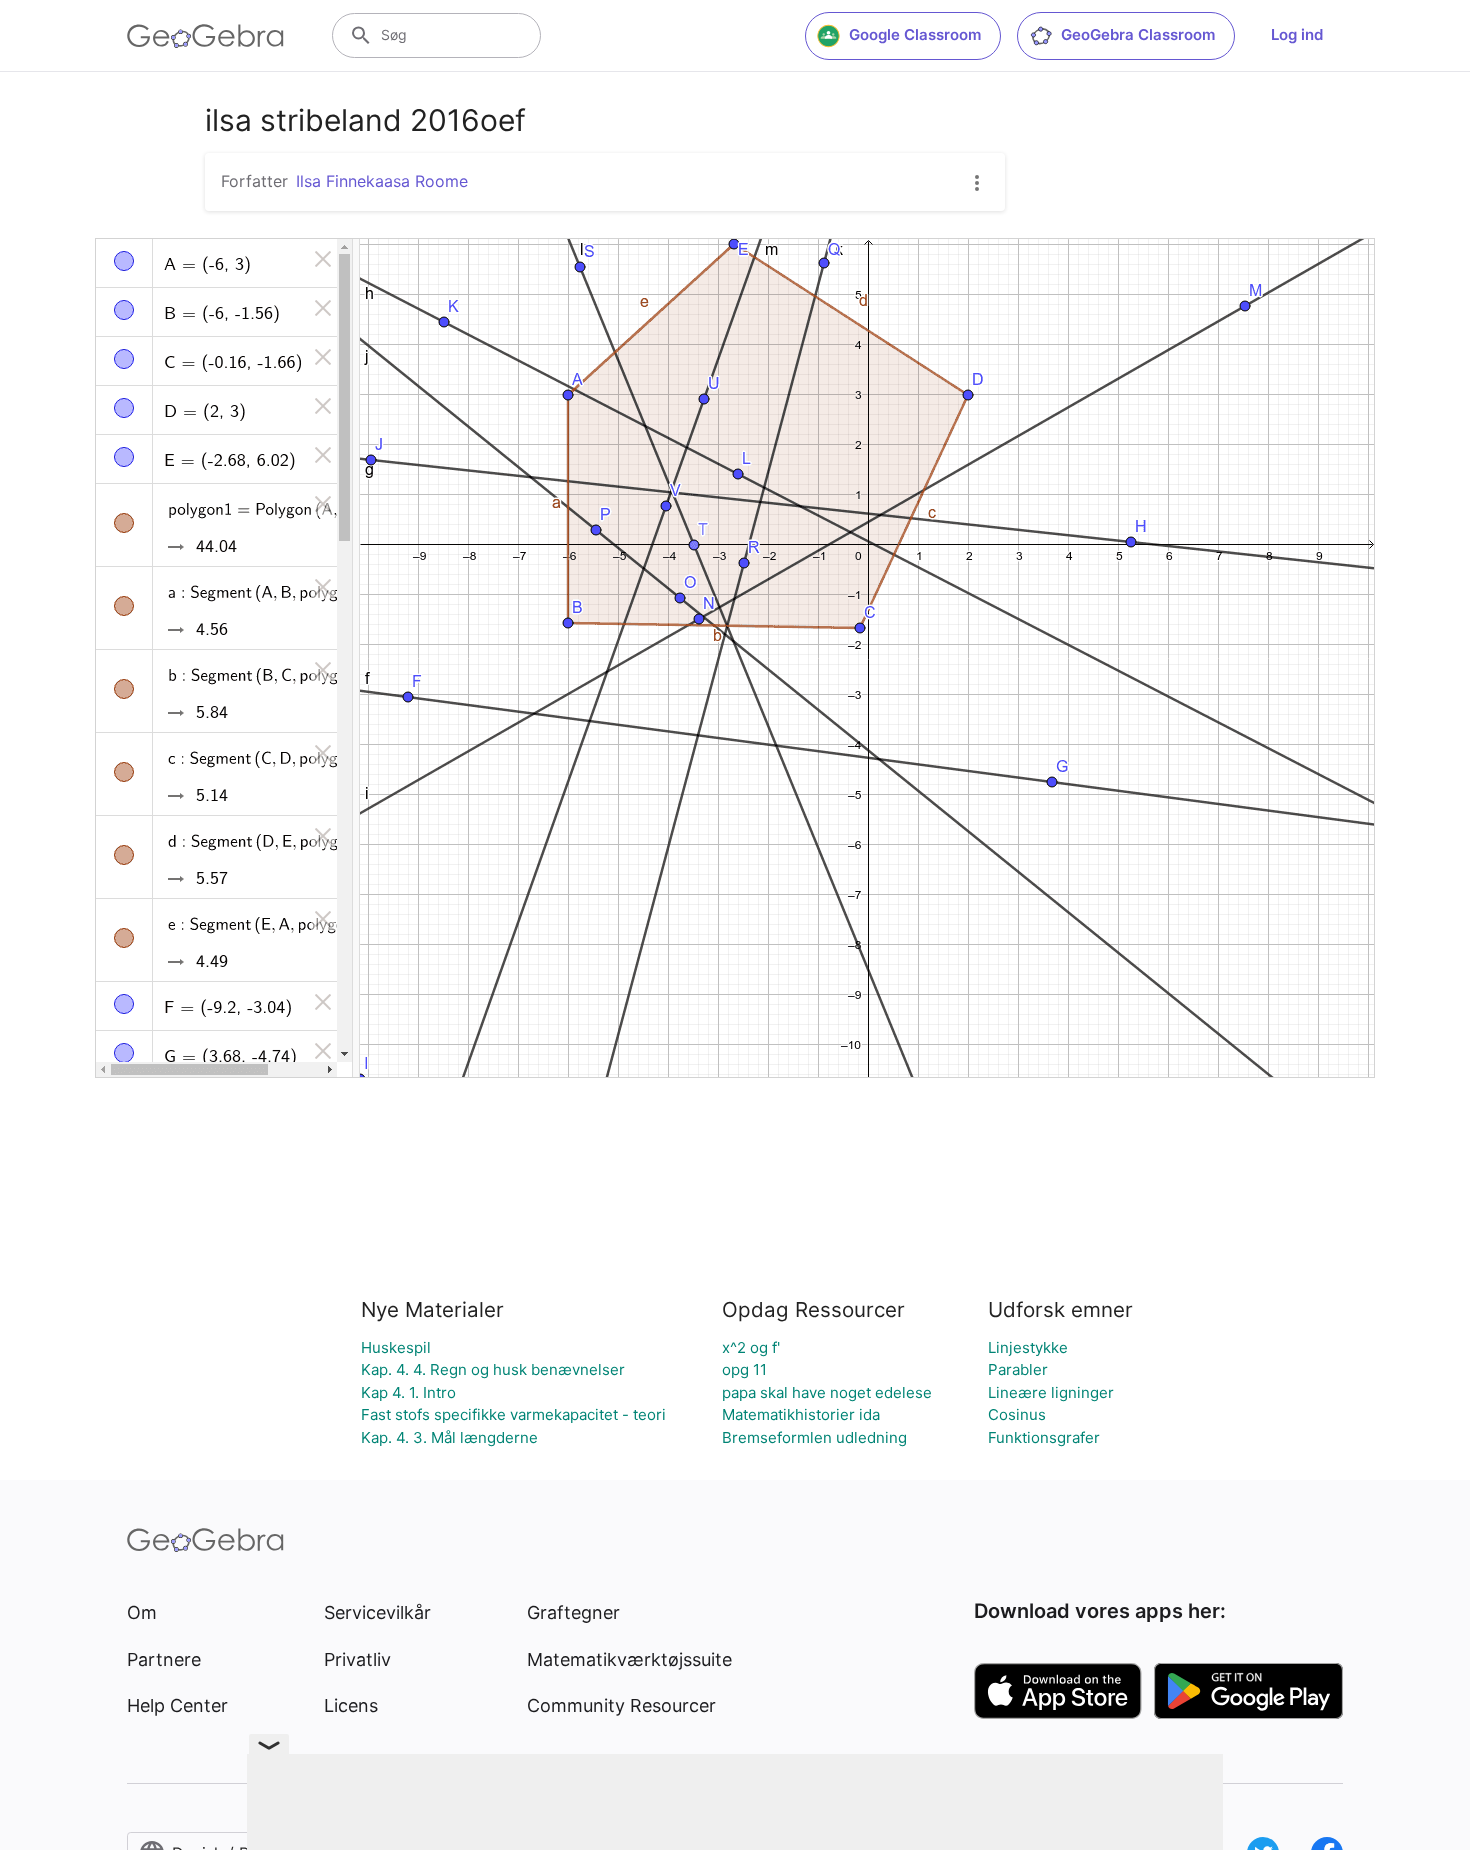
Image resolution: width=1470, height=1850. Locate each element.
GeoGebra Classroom (1138, 34)
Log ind (1297, 34)
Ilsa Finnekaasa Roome (382, 181)
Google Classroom (915, 34)
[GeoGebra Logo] (205, 36)
